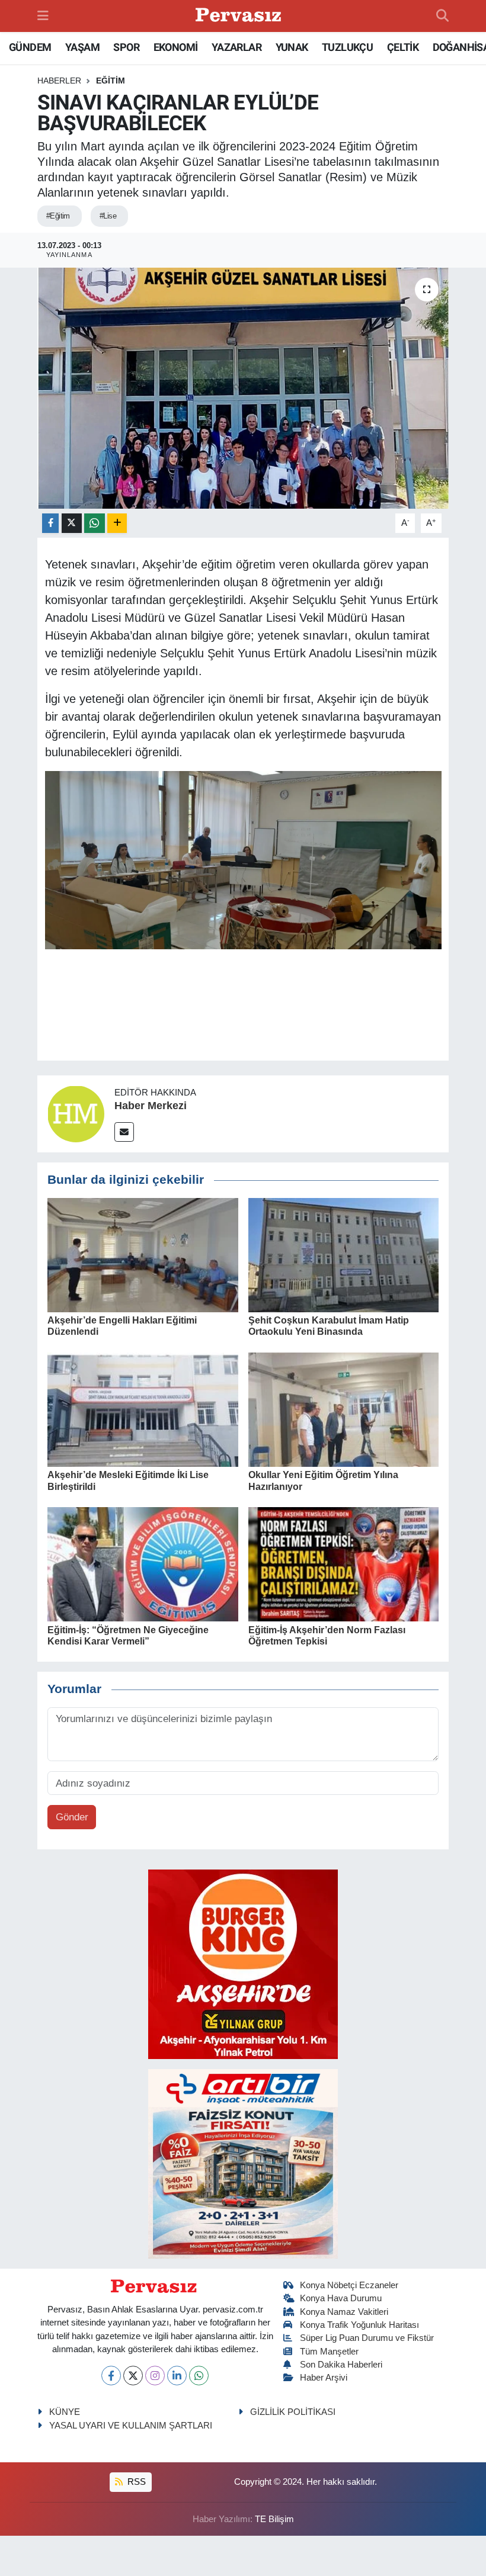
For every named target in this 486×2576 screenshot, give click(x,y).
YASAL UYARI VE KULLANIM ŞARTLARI (131, 2426)
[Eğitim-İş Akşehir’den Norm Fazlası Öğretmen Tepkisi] (344, 1564)
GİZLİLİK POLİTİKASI (293, 2412)
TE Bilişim (274, 2519)
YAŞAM (82, 47)
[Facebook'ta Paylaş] (50, 523)
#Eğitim (58, 216)
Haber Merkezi (151, 1106)
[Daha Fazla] (117, 523)
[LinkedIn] (177, 2376)
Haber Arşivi (324, 2378)
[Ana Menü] (43, 16)
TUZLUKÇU (347, 47)
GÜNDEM (30, 47)
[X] (133, 2376)
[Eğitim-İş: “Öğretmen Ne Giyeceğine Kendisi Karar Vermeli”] (143, 1564)
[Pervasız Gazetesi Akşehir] (240, 16)
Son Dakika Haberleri (341, 2365)
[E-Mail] (124, 1132)
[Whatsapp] (199, 2376)
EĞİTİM (111, 81)
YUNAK (292, 47)
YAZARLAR (236, 47)
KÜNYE (65, 2412)
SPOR (126, 47)
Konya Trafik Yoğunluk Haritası (359, 2325)
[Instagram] (155, 2376)
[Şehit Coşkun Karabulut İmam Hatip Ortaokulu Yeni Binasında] (344, 1255)
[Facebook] (111, 2376)
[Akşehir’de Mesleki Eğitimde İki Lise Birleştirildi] (143, 1409)
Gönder (72, 1817)
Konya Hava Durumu (341, 2298)
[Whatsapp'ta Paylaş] (95, 523)
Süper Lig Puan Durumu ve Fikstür (367, 2338)
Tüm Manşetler (329, 2352)
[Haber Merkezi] (76, 1114)
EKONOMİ (176, 47)
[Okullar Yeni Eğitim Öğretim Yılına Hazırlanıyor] (344, 1409)
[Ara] (442, 16)
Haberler (59, 81)
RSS (135, 2482)
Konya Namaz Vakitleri (344, 2312)
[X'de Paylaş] (72, 523)
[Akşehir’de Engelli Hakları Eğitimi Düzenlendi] (143, 1255)
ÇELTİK (403, 47)
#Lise (108, 216)
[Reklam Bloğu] (243, 1963)
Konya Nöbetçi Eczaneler (349, 2285)
